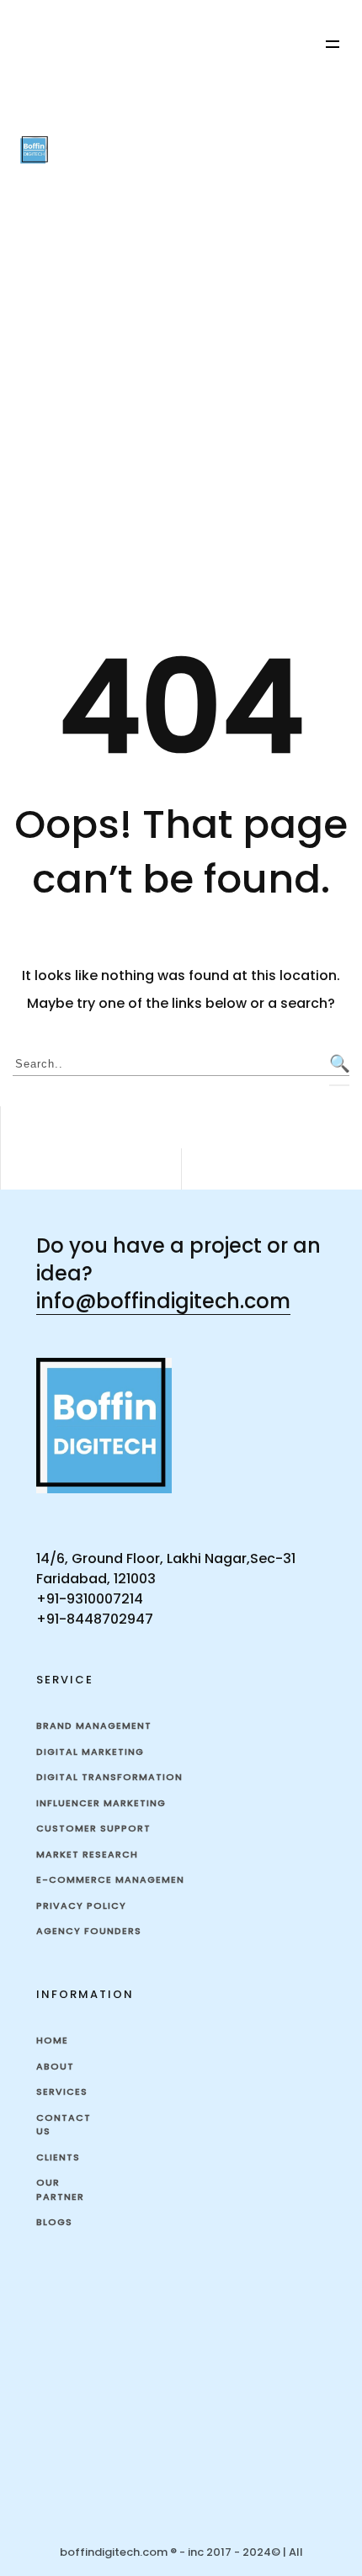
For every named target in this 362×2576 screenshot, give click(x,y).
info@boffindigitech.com (163, 1301)
